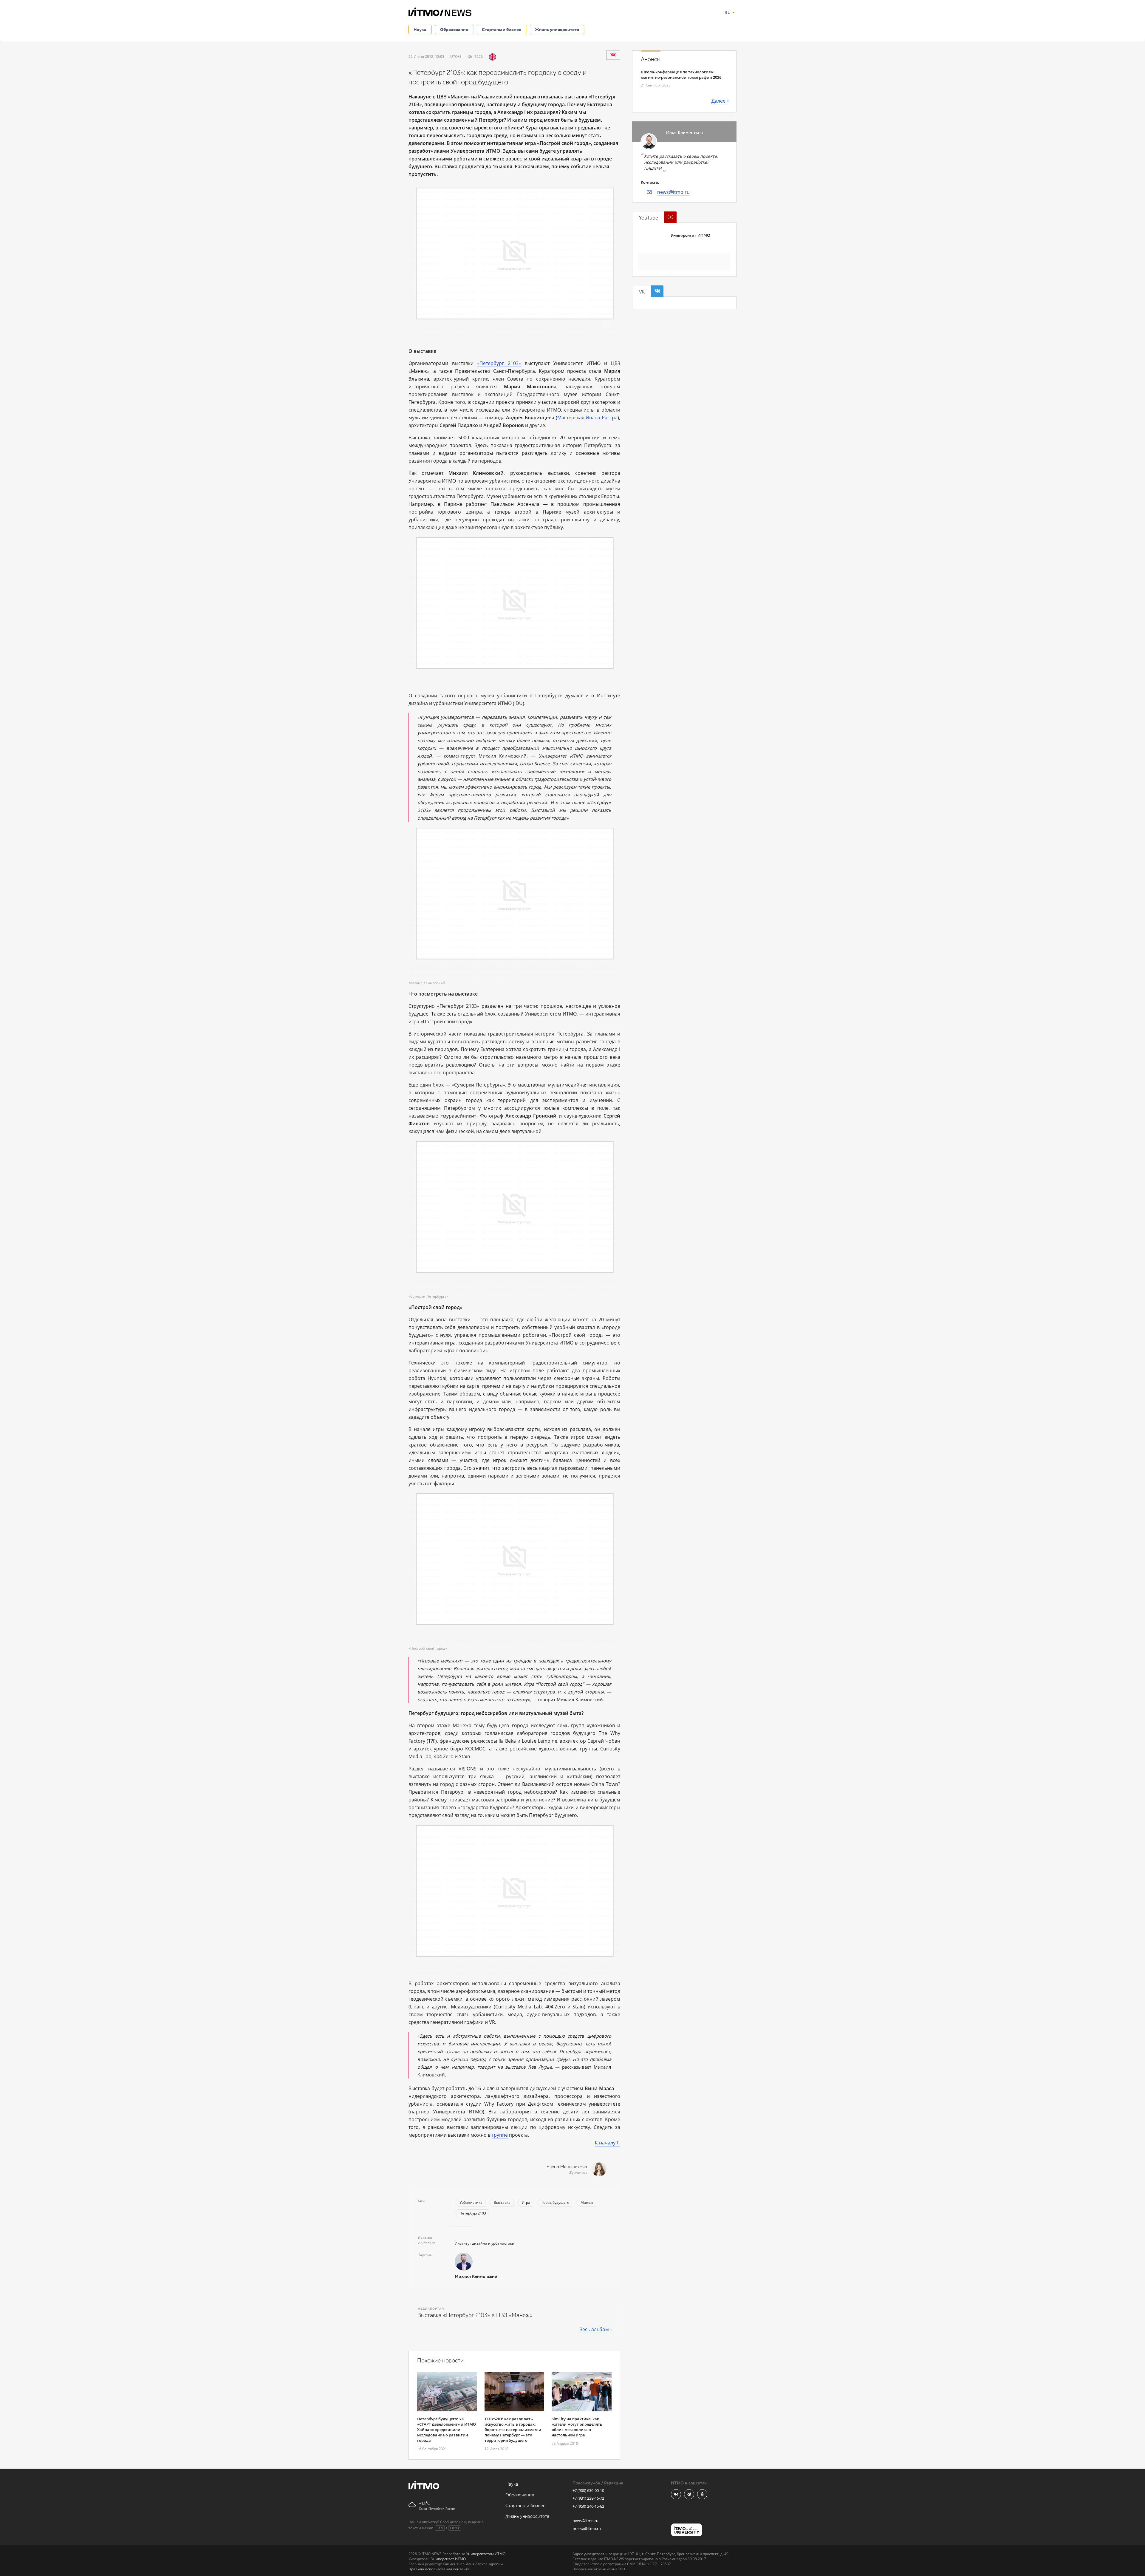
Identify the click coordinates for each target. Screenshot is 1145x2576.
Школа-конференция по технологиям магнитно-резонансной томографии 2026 (681, 75)
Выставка (502, 2202)
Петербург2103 (473, 2213)
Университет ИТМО (690, 235)
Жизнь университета (557, 29)
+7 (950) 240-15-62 (588, 2506)
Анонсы (651, 59)
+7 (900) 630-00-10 (588, 2490)
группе (500, 2135)
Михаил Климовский (476, 2277)
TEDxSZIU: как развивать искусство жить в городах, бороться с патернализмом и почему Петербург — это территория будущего (513, 2430)
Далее (718, 101)
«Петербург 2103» (499, 363)
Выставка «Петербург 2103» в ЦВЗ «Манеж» (475, 2315)
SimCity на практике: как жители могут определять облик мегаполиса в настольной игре (577, 2427)
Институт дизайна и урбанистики (485, 2243)
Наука (420, 29)
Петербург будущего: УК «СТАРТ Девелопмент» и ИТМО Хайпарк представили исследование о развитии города (447, 2430)
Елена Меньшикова (567, 2167)
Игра (526, 2202)
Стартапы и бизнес (502, 29)
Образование (454, 29)
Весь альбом (594, 2329)
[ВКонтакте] (613, 55)
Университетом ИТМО (486, 2554)
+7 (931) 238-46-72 (588, 2498)
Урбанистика (471, 2202)
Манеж (587, 2202)
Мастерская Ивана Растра (587, 418)
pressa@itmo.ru (587, 2529)
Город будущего (555, 2202)
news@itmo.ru (673, 192)
